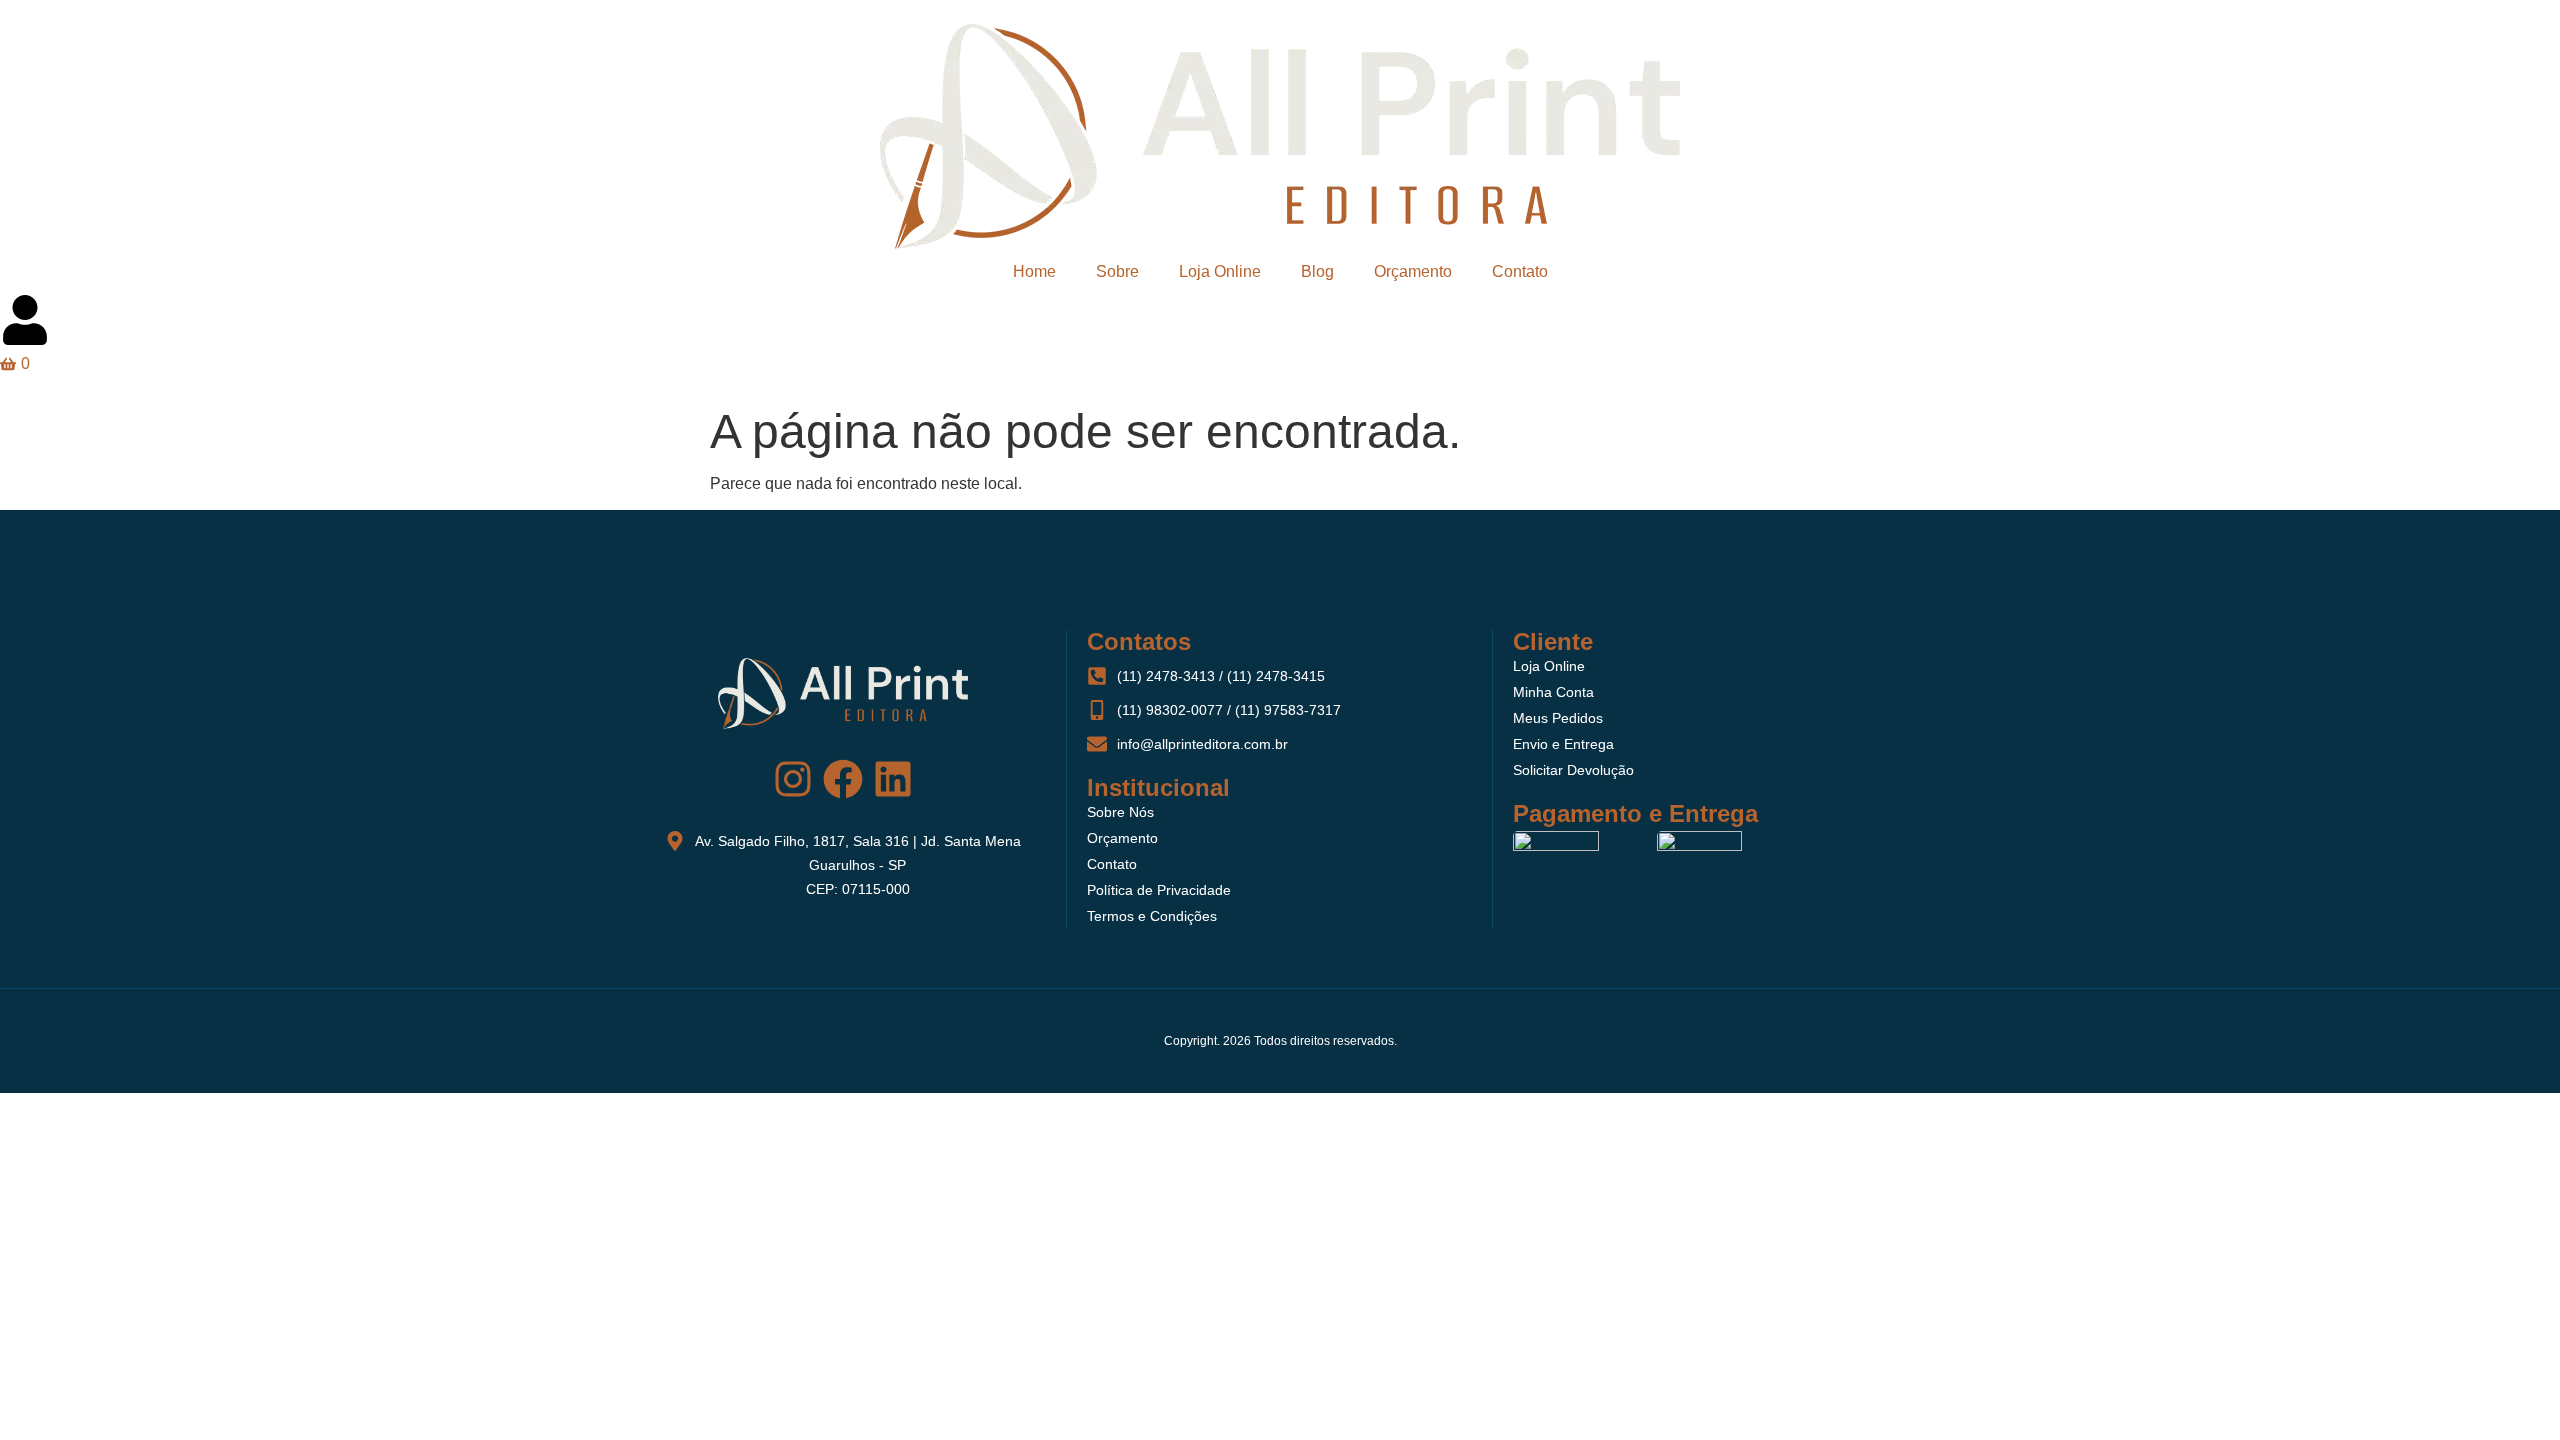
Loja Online (1220, 271)
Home (1034, 271)
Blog (1317, 271)
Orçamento (1413, 271)
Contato (1520, 271)
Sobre (1117, 271)
